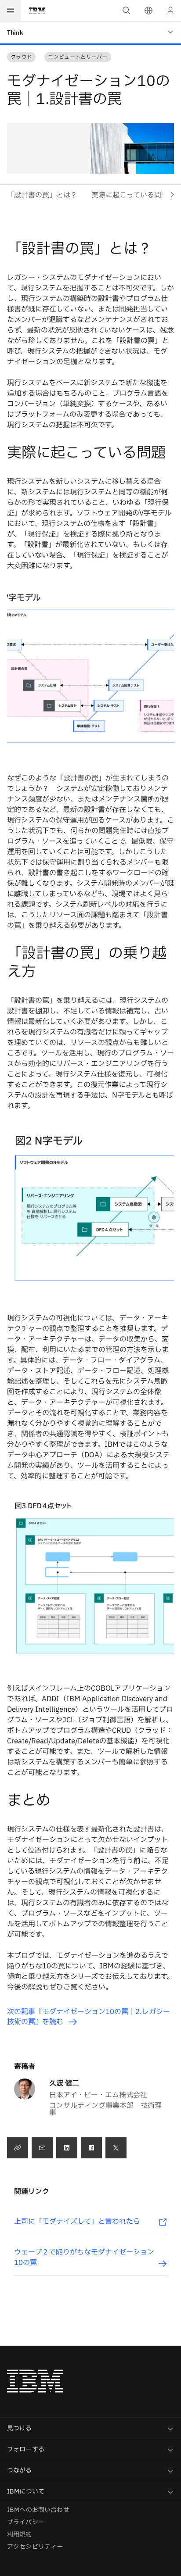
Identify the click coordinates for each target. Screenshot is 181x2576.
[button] (148, 11)
